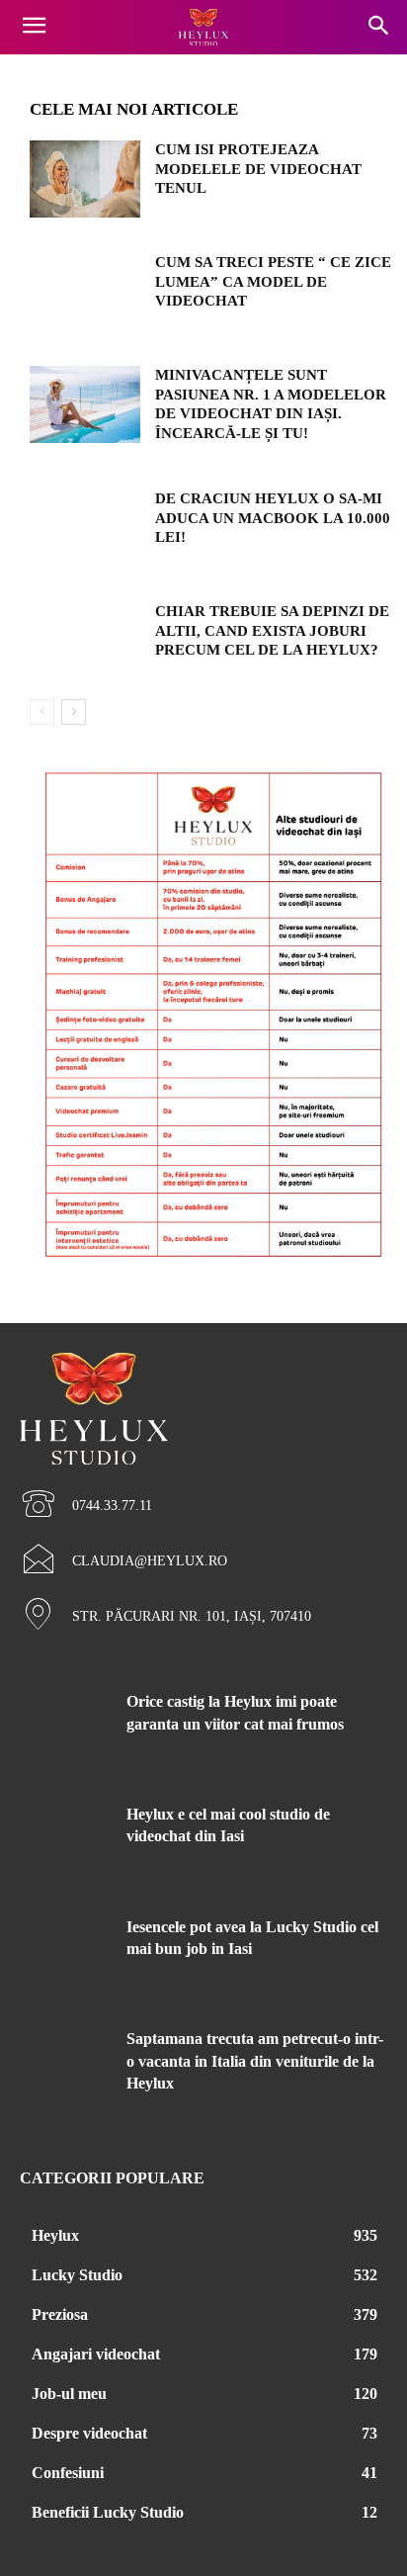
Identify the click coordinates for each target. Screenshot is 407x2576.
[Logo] (203, 28)
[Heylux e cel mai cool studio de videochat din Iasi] (66, 1842)
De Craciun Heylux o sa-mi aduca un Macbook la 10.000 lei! (273, 518)
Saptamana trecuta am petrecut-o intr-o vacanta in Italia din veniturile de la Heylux (255, 2061)
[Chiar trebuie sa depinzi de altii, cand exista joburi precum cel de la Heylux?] (85, 641)
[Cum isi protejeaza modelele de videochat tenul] (85, 179)
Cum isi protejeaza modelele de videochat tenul (258, 169)
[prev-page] (42, 712)
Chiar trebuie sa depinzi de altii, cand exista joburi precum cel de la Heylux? (272, 630)
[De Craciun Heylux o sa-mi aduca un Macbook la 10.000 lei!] (85, 528)
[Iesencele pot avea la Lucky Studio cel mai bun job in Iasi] (66, 1955)
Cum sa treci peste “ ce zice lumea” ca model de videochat (273, 281)
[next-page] (74, 712)
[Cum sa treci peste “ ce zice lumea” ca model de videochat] (85, 292)
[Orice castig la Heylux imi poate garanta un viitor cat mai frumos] (66, 1730)
